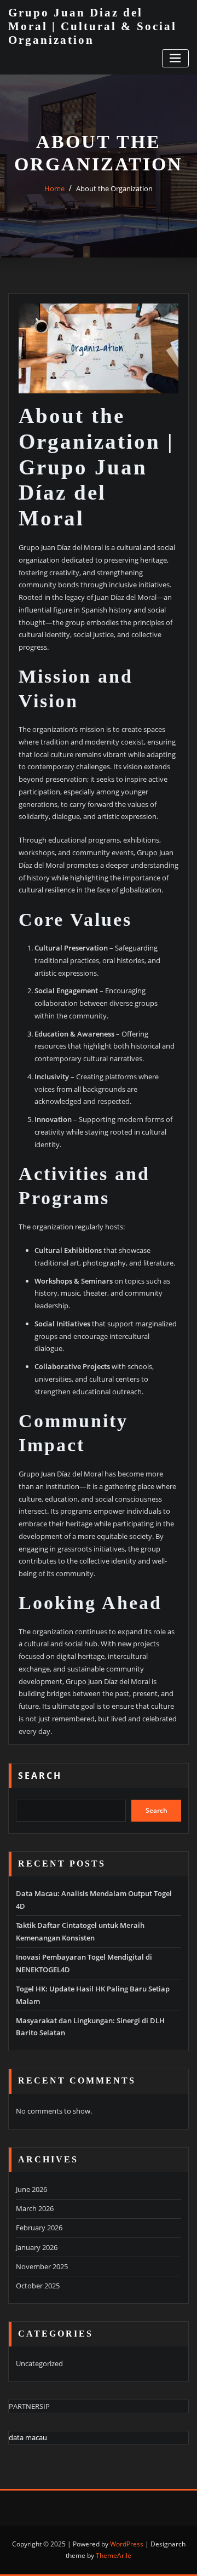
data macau (28, 2437)
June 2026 (31, 2189)
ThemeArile (114, 2555)
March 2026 (35, 2208)
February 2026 (39, 2228)
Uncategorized (39, 2363)
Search (40, 1776)
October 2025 (38, 2286)
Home (54, 188)
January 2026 (37, 2247)
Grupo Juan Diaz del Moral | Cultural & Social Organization (92, 26)
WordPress (127, 2544)
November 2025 (42, 2266)
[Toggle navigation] (175, 58)
